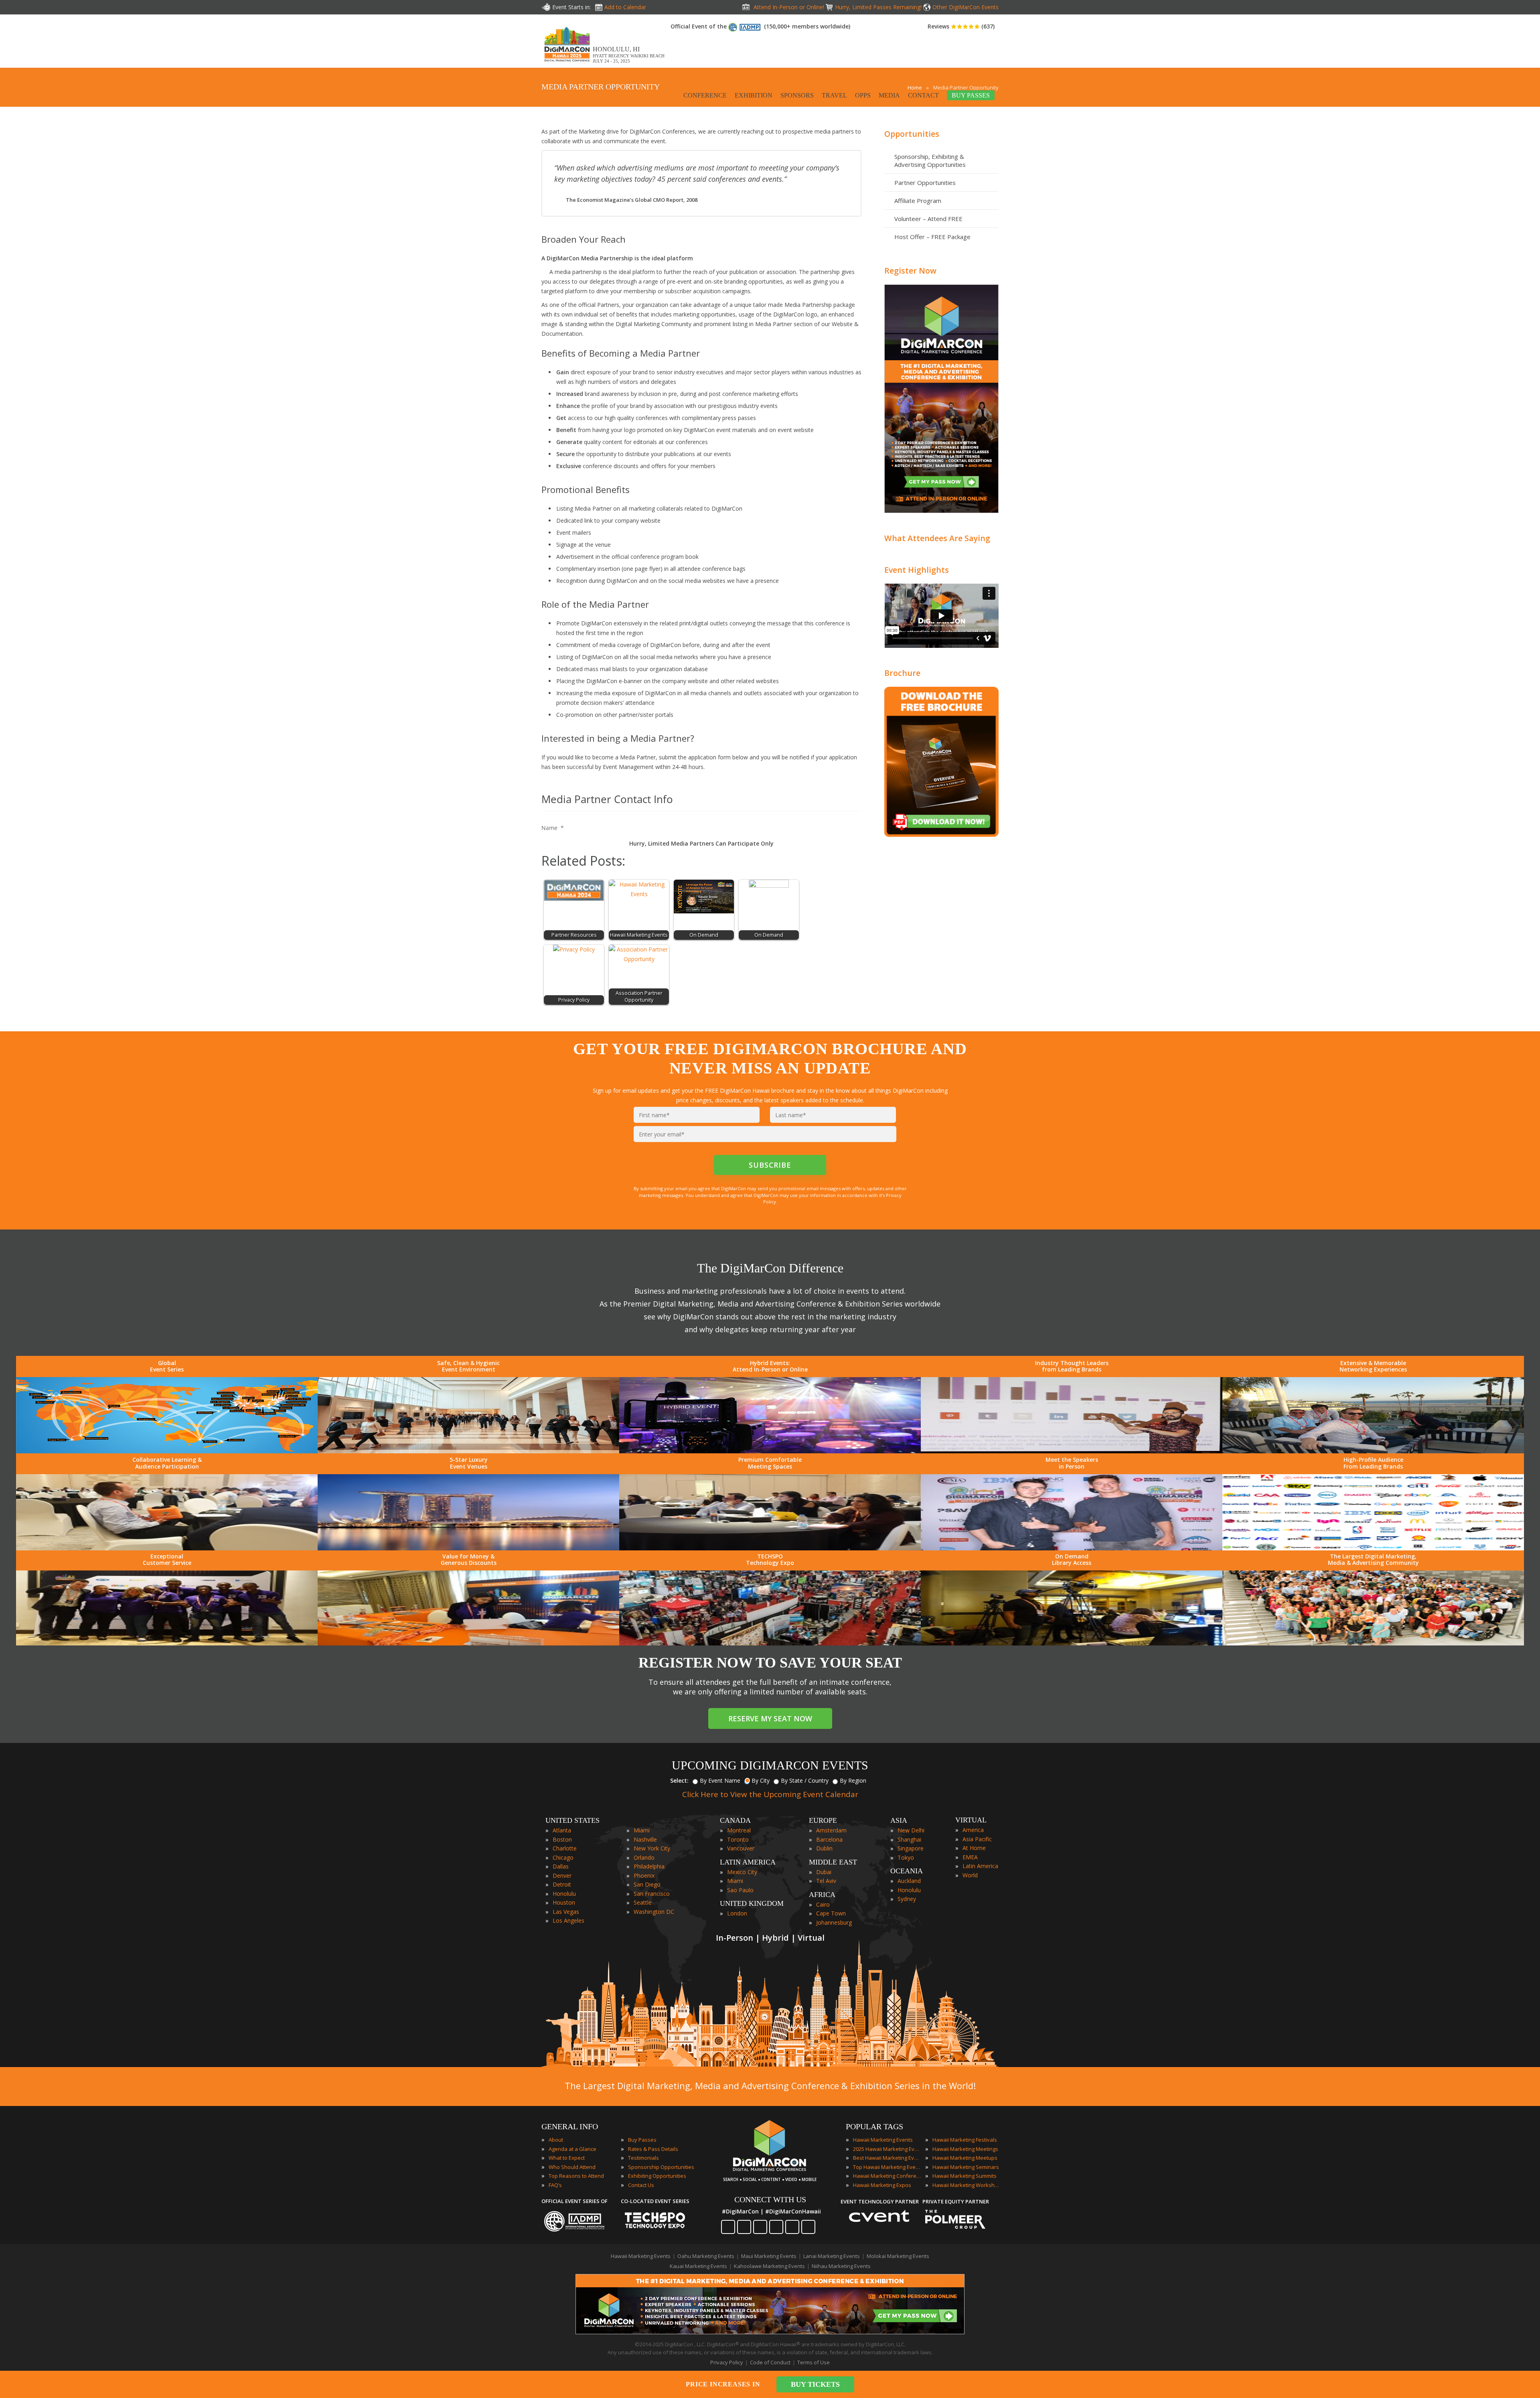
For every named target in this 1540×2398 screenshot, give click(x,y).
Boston (562, 1839)
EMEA (970, 1857)
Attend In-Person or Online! (789, 7)
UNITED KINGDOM (752, 1903)
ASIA (899, 1820)
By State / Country (805, 1780)
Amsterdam (831, 1830)
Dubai (824, 1872)
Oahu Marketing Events (706, 2256)
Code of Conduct (770, 2362)
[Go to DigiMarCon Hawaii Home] (567, 64)
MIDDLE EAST (833, 1862)
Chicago (563, 1857)
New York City (652, 1848)
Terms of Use (814, 2362)
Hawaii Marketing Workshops (967, 2185)
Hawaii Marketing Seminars (966, 2167)
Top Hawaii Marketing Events (887, 2167)
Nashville (645, 1839)
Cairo (823, 1904)
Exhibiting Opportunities (657, 2176)
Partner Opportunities (925, 183)
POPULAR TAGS (874, 2126)
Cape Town (831, 1913)
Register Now (910, 271)
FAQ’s (555, 2185)
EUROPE (823, 1820)
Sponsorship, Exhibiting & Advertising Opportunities (930, 160)
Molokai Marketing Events (898, 2256)
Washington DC (654, 1912)
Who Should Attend (572, 2167)
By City (761, 1780)
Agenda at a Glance (572, 2149)
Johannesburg (834, 1922)
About (556, 2140)
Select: (679, 1780)
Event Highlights (917, 570)
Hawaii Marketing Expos (882, 2185)
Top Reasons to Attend (576, 2176)
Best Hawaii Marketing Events (887, 2158)
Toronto (738, 1839)
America (973, 1830)
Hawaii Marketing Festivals (965, 2140)
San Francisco (652, 1894)
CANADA (735, 1820)
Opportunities (912, 134)
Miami (642, 1830)
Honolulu (564, 1894)
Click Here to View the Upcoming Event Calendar (770, 1794)
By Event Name (720, 1780)
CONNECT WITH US (770, 2199)
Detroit (562, 1884)
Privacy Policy (727, 2362)
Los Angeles (568, 1920)
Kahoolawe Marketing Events (769, 2266)
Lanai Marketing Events (832, 2256)
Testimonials (643, 2158)
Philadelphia (649, 1866)
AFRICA (822, 1895)
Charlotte (565, 1848)
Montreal (739, 1830)
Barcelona (829, 1839)
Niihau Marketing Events (841, 2266)
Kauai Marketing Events (698, 2266)
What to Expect (567, 2158)
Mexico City (742, 1872)
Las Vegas (566, 1912)
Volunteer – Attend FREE (928, 219)
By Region (853, 1780)
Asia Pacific (977, 1839)
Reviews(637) (961, 26)
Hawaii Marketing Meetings (965, 2149)
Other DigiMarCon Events (966, 7)
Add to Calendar (625, 7)
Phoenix (644, 1876)
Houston (564, 1902)
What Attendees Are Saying (937, 538)
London (737, 1913)
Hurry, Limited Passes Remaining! (878, 7)
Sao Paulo (740, 1890)
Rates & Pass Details (653, 2149)
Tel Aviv (826, 1881)
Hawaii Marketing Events (883, 2140)
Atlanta (562, 1830)
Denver (562, 1876)
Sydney (907, 1899)
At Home (974, 1848)
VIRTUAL (971, 1820)
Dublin (824, 1848)
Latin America (980, 1866)
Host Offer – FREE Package (932, 237)
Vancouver (741, 1848)
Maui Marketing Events (769, 2256)
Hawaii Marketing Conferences (887, 2176)
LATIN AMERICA (748, 1862)
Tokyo (906, 1857)
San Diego (647, 1884)
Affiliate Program (918, 201)
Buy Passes (642, 2140)
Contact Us (641, 2185)
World (970, 1875)
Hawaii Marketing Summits (965, 2176)
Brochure (902, 673)
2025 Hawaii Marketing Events (887, 2149)
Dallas (561, 1866)
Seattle (643, 1902)
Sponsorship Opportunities (661, 2167)
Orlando (644, 1857)
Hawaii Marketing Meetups (965, 2158)
